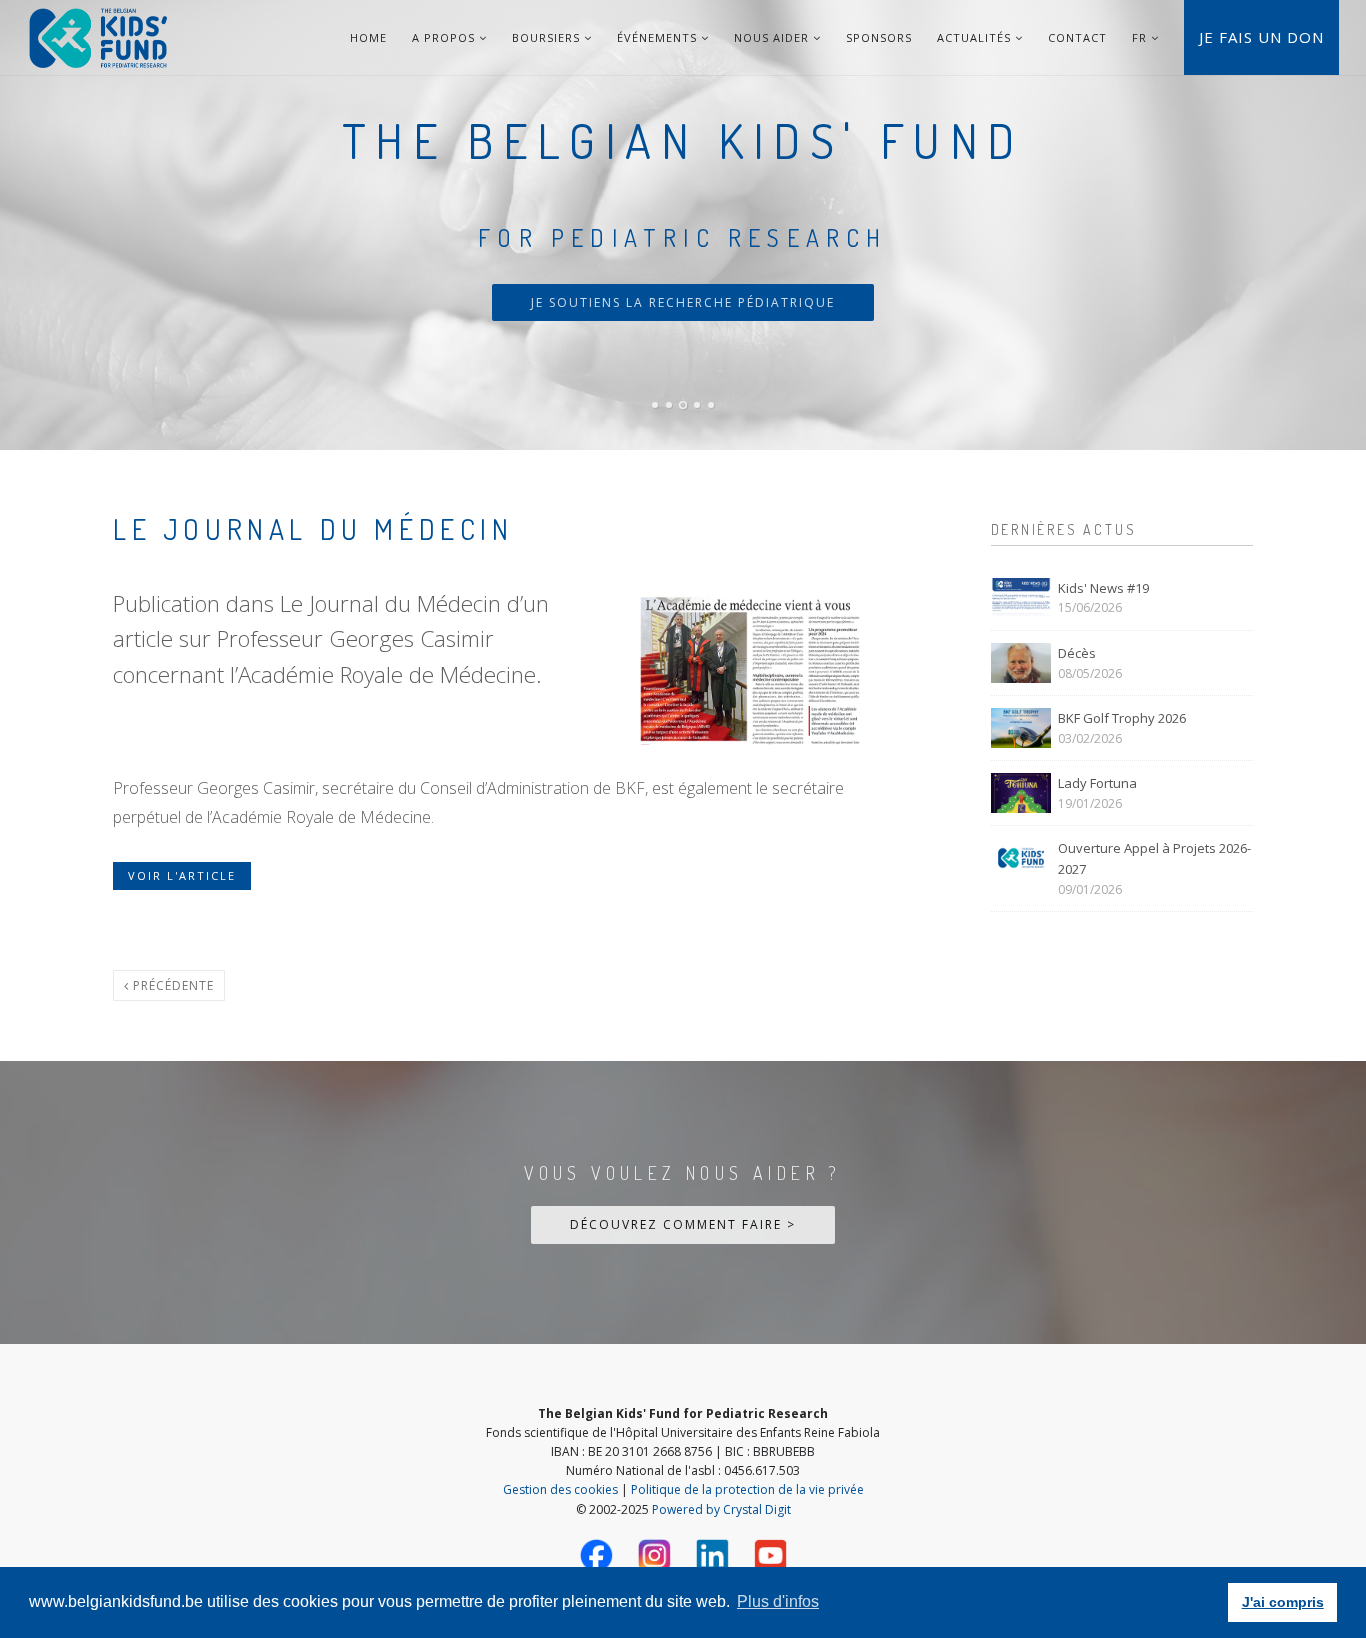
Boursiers (548, 37)
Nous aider (773, 37)
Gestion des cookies (560, 1489)
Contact (1077, 37)
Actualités (976, 37)
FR (1139, 37)
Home (368, 37)
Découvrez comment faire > (683, 1224)
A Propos (445, 37)
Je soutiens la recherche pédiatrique (683, 302)
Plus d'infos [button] (778, 1601)
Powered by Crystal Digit (721, 1509)
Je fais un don (1261, 37)
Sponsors (879, 37)
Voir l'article (182, 875)
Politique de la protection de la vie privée (747, 1489)
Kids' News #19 (1103, 588)
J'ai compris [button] (1283, 1602)
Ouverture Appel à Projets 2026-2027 (1154, 858)
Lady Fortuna (1097, 783)
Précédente (171, 985)
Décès (1077, 653)
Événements (659, 37)
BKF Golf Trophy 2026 (1122, 718)
